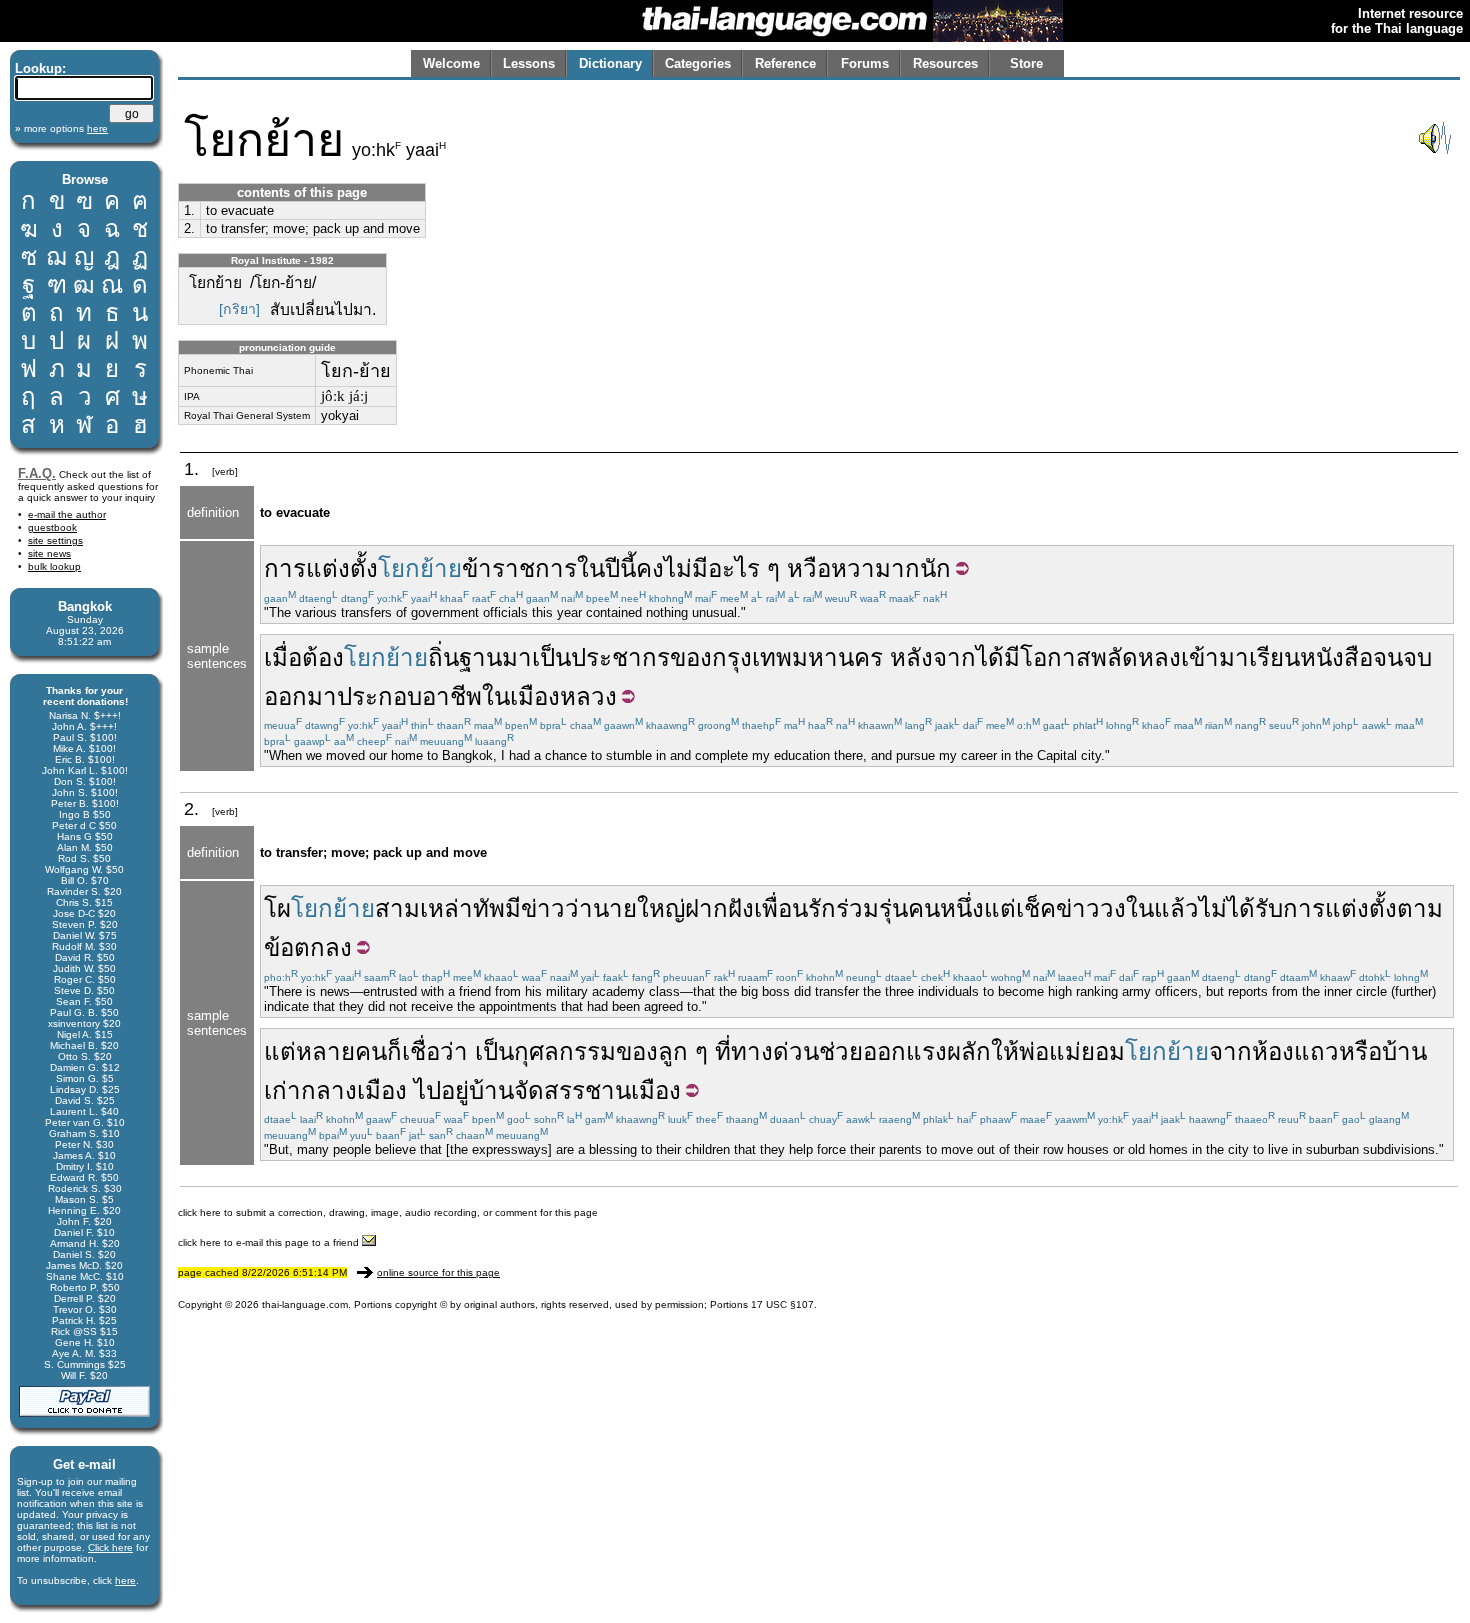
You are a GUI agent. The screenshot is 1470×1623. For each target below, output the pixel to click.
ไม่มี (686, 568)
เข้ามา (1215, 657)
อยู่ (455, 1090)
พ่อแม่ (1050, 1051)
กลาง (329, 1090)
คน (924, 908)
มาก (897, 568)
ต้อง (323, 657)
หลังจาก (933, 657)
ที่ (723, 1051)
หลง (1159, 657)
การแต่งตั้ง (321, 568)
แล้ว (1176, 908)
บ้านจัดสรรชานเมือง (575, 1090)
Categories (698, 63)
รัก (822, 908)
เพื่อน (781, 908)
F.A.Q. (37, 473)
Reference (785, 63)
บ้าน (1404, 1051)
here (125, 1580)
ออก (884, 1051)
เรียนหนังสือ (1311, 657)
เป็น (551, 657)
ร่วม (857, 908)
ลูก (673, 1051)
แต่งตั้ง (1361, 908)
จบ (1417, 657)
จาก (1230, 1051)
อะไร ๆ (744, 568)
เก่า (282, 1090)
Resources (945, 63)
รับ (1269, 908)
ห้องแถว (1295, 1051)
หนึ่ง (962, 908)
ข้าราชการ (519, 568)
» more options (61, 128)
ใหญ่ (661, 908)
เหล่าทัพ (462, 908)
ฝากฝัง (719, 908)
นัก (935, 568)
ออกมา (300, 696)
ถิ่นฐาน (465, 657)
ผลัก (969, 1051)
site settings (55, 540)
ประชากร (620, 657)
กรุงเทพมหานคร (797, 657)
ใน (591, 568)
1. (189, 210)
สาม (397, 908)
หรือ (1360, 1051)
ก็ (394, 1051)
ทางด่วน (775, 1051)
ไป (427, 1090)
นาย (615, 908)
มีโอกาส (1047, 657)
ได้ (990, 657)
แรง (926, 1051)
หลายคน (341, 1051)
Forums (865, 63)
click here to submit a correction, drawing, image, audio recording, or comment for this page (388, 1212)
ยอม (1103, 1051)
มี (513, 908)
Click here (110, 1547)
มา (517, 657)
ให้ (1005, 1051)
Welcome (451, 63)
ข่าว (543, 908)
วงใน (1127, 908)
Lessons (529, 63)
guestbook (52, 527)
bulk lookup (54, 566)
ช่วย (841, 1051)
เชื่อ (421, 1051)
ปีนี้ (620, 568)
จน (1388, 657)
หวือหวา (831, 568)
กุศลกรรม (565, 1051)
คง (650, 568)
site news (49, 553)
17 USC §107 (782, 1304)
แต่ (1000, 908)
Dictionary (610, 63)
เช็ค (1036, 908)
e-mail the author (67, 514)
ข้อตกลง (308, 947)
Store (1026, 63)
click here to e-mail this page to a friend (270, 1242)
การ (1304, 908)
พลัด (1114, 657)
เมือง (382, 1090)
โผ (277, 908)
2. (189, 228)
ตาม (1420, 908)
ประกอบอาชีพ (409, 696)
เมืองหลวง (563, 696)
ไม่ (1213, 908)
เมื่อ (283, 657)
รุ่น (893, 908)
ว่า (579, 908)
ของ (691, 657)
